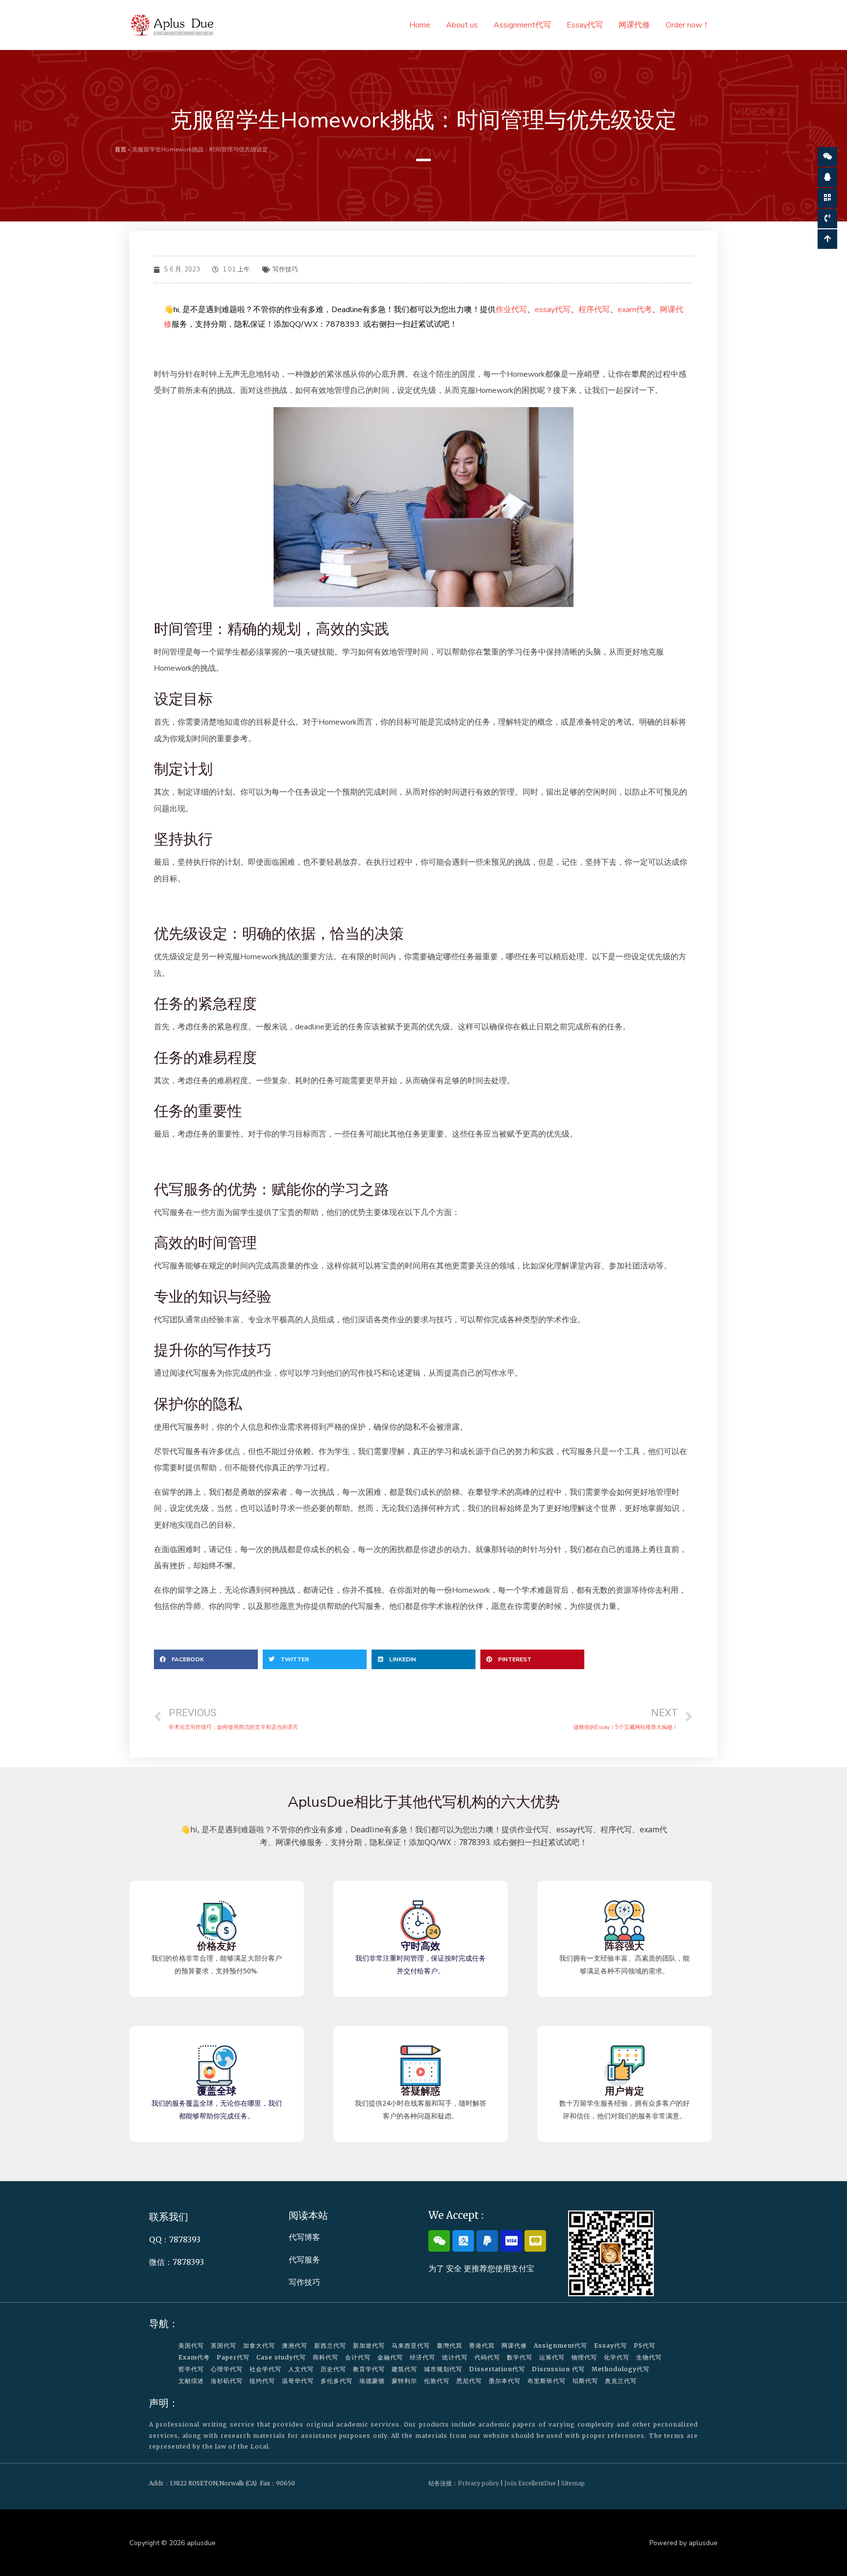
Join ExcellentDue (530, 2483)
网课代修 (634, 25)
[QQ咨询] (827, 177)
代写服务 (304, 2260)
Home (420, 25)
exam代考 (635, 310)
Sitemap (573, 2483)
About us (462, 25)
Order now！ (688, 25)
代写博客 (304, 2237)
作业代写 (511, 310)
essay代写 (553, 310)
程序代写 (594, 310)
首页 (121, 149)
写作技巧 (285, 269)
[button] (206, 1659)
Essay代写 (585, 25)
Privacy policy (478, 2483)
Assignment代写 (522, 25)
